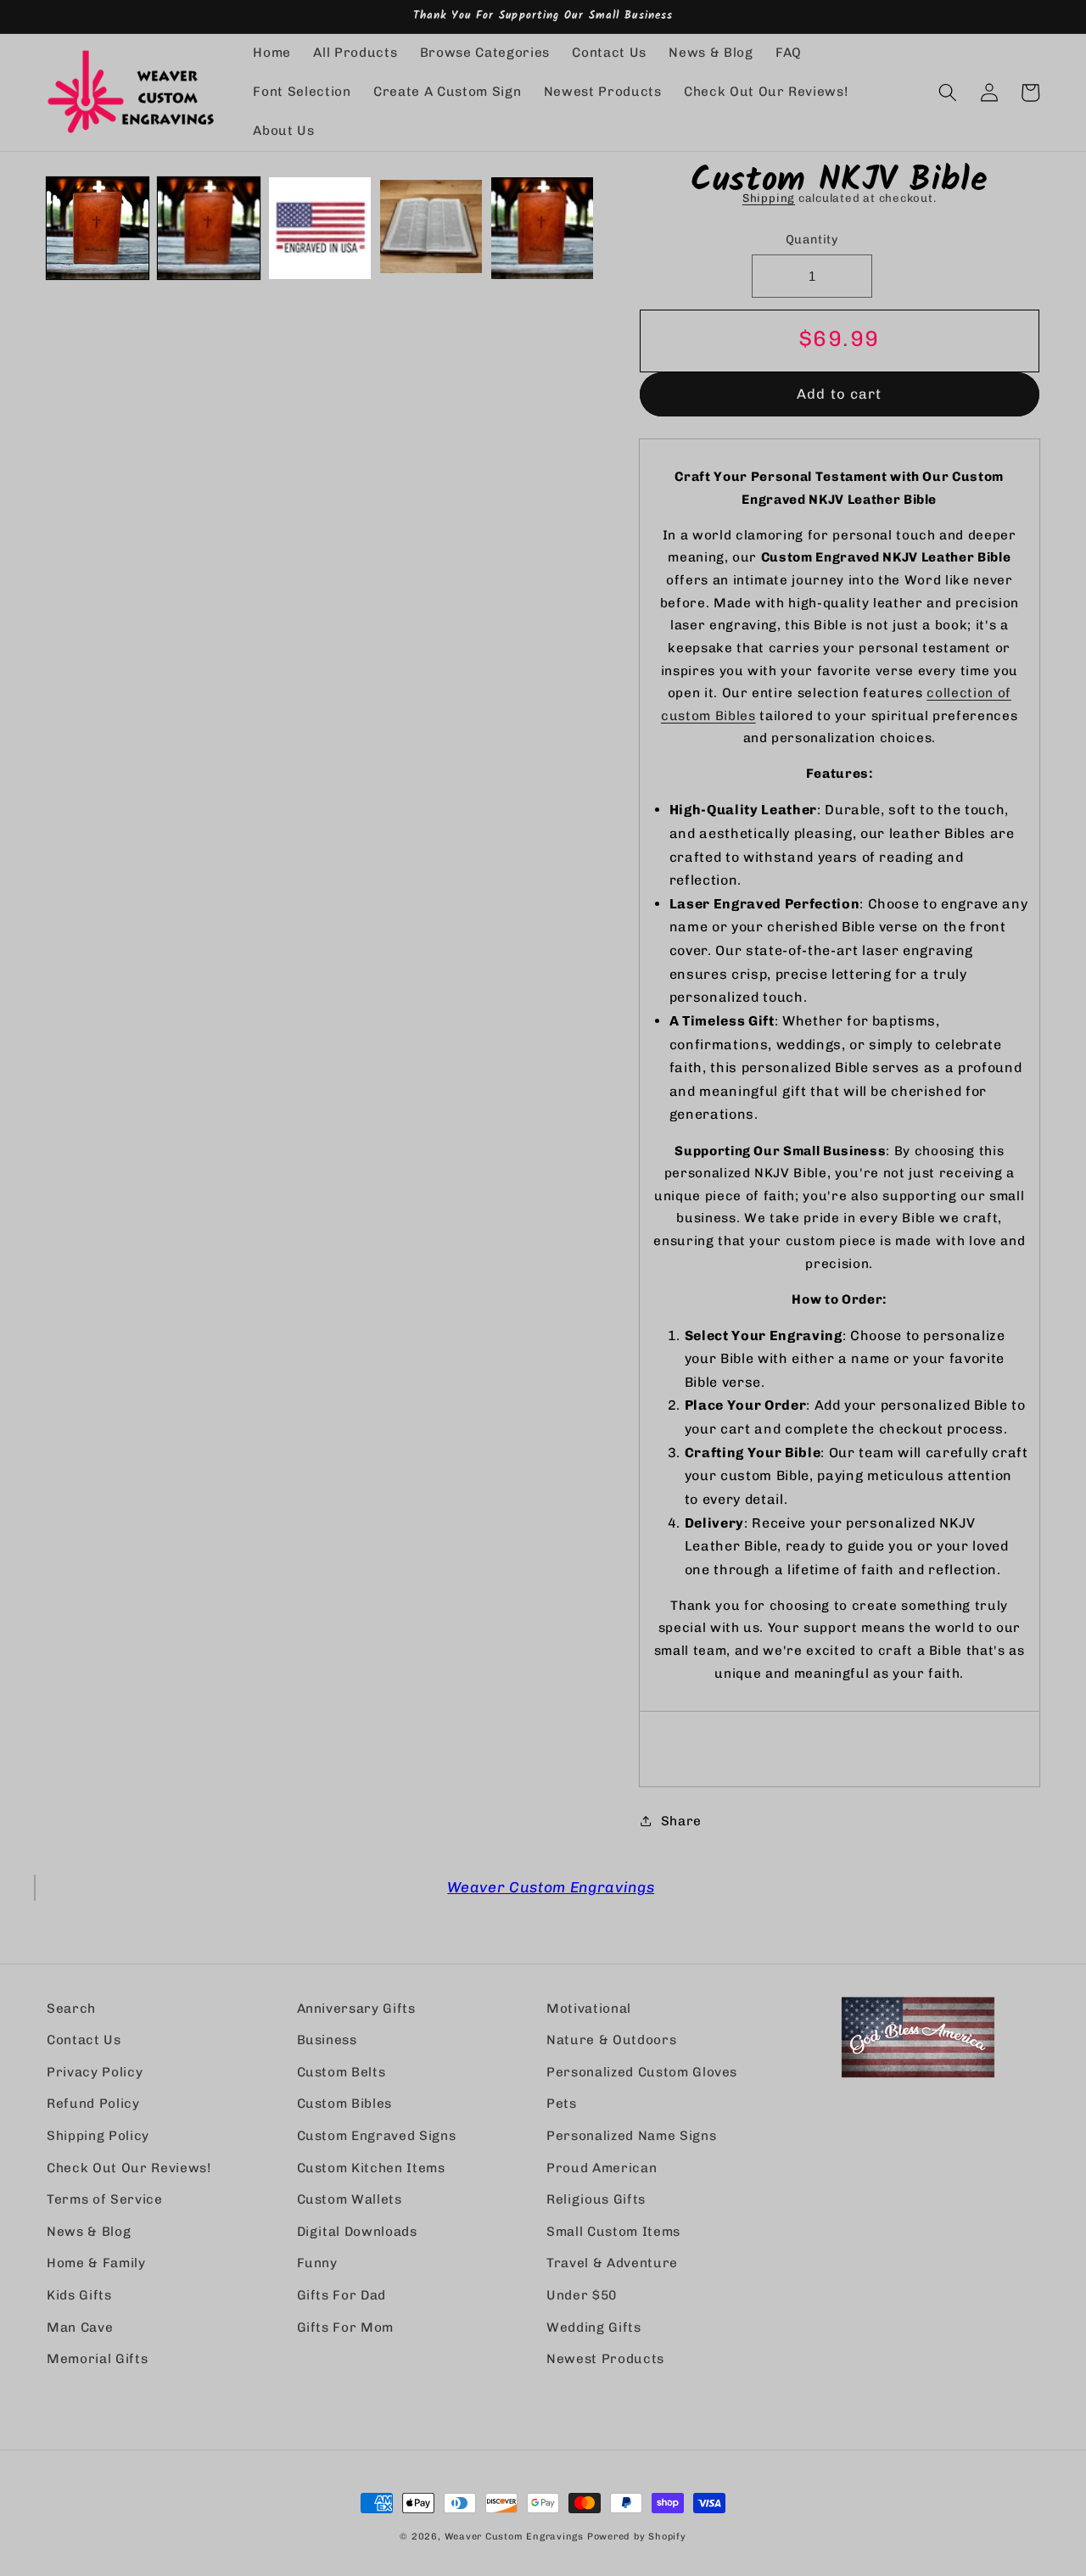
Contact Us (84, 2040)
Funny (317, 2263)
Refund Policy (93, 2104)
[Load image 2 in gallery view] (209, 228)
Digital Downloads (357, 2232)
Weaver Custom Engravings (551, 1887)
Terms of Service (105, 2199)
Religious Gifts (596, 2199)
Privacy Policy (95, 2072)
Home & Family (96, 2263)
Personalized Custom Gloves (642, 2072)
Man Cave (80, 2327)
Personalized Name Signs (631, 2136)
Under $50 (582, 2295)
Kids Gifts (79, 2295)
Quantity (812, 240)
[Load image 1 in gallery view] (98, 228)
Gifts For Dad (342, 2295)
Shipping (769, 198)
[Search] (948, 92)
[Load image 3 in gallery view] (320, 228)
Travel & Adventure (612, 2263)
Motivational (589, 2009)
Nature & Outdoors (611, 2040)
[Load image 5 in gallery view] (542, 228)
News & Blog (89, 2232)
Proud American (602, 2168)
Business (327, 2040)
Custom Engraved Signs (377, 2136)
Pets (562, 2104)
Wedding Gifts (594, 2327)
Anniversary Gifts (356, 2009)
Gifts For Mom (346, 2327)
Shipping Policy (98, 2136)
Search (71, 2009)
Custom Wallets (350, 2199)
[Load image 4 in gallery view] (431, 228)
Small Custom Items (613, 2232)
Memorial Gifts (97, 2359)
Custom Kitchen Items (371, 2168)
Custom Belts (341, 2072)
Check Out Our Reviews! (129, 2168)
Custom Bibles (345, 2104)
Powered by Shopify (637, 2537)
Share (681, 1821)
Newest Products (605, 2359)
